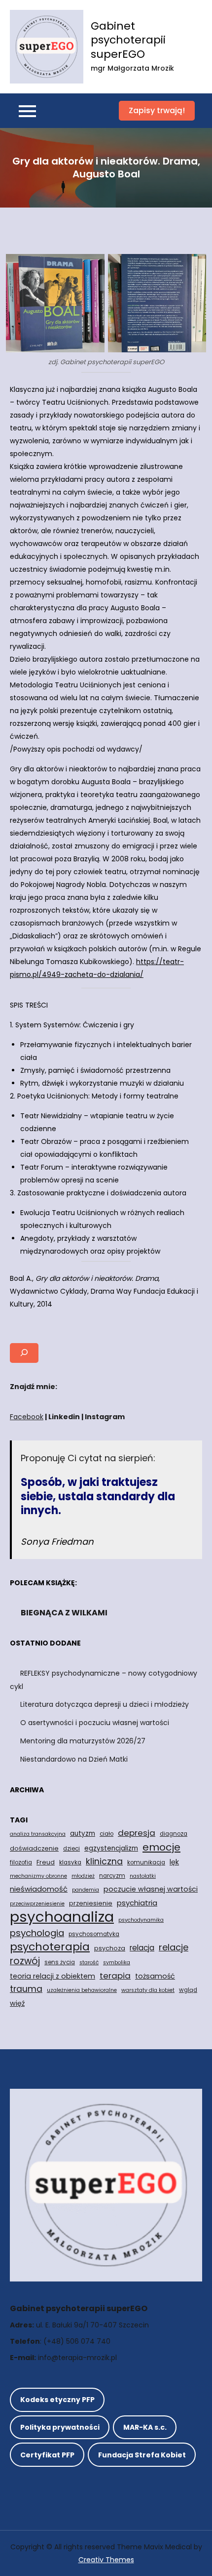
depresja (137, 1833)
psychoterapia (50, 1947)
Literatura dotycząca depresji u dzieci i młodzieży (105, 1704)
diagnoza (174, 1834)
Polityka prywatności (60, 2427)
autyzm (83, 1834)
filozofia (21, 1862)
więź (17, 2003)
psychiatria (137, 1903)
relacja (142, 1948)
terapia (115, 1976)
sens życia (60, 1962)
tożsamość (155, 1976)
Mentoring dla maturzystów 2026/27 (83, 1741)
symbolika (117, 1963)
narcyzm (112, 1876)
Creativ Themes (106, 2560)
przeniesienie (91, 1903)
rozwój (25, 1961)
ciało (106, 1834)
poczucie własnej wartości (151, 1889)
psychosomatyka (94, 1934)
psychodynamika (141, 1920)
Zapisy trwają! (157, 110)
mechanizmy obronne (38, 1876)
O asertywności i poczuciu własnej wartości (95, 1723)
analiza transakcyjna (38, 1834)
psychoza (110, 1948)
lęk (174, 1862)
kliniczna (104, 1861)
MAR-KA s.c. (145, 2427)
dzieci (71, 1849)
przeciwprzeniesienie (37, 1904)
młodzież (83, 1876)
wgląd (188, 1990)
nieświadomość (39, 1889)
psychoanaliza (62, 1917)
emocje (161, 1847)
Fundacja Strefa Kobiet (142, 2455)
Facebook (27, 1417)
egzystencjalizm (111, 1848)
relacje (174, 1947)
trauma (26, 1989)
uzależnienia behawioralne (82, 1990)
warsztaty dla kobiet (148, 1990)
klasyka (70, 1862)
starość (89, 1963)
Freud (46, 1862)
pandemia (86, 1890)
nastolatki (143, 1876)
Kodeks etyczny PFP (57, 2400)
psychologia (37, 1933)
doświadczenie (34, 1848)
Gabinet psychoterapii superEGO (128, 40)
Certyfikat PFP (47, 2455)
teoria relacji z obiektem (53, 1976)
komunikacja (146, 1862)
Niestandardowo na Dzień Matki (74, 1759)
